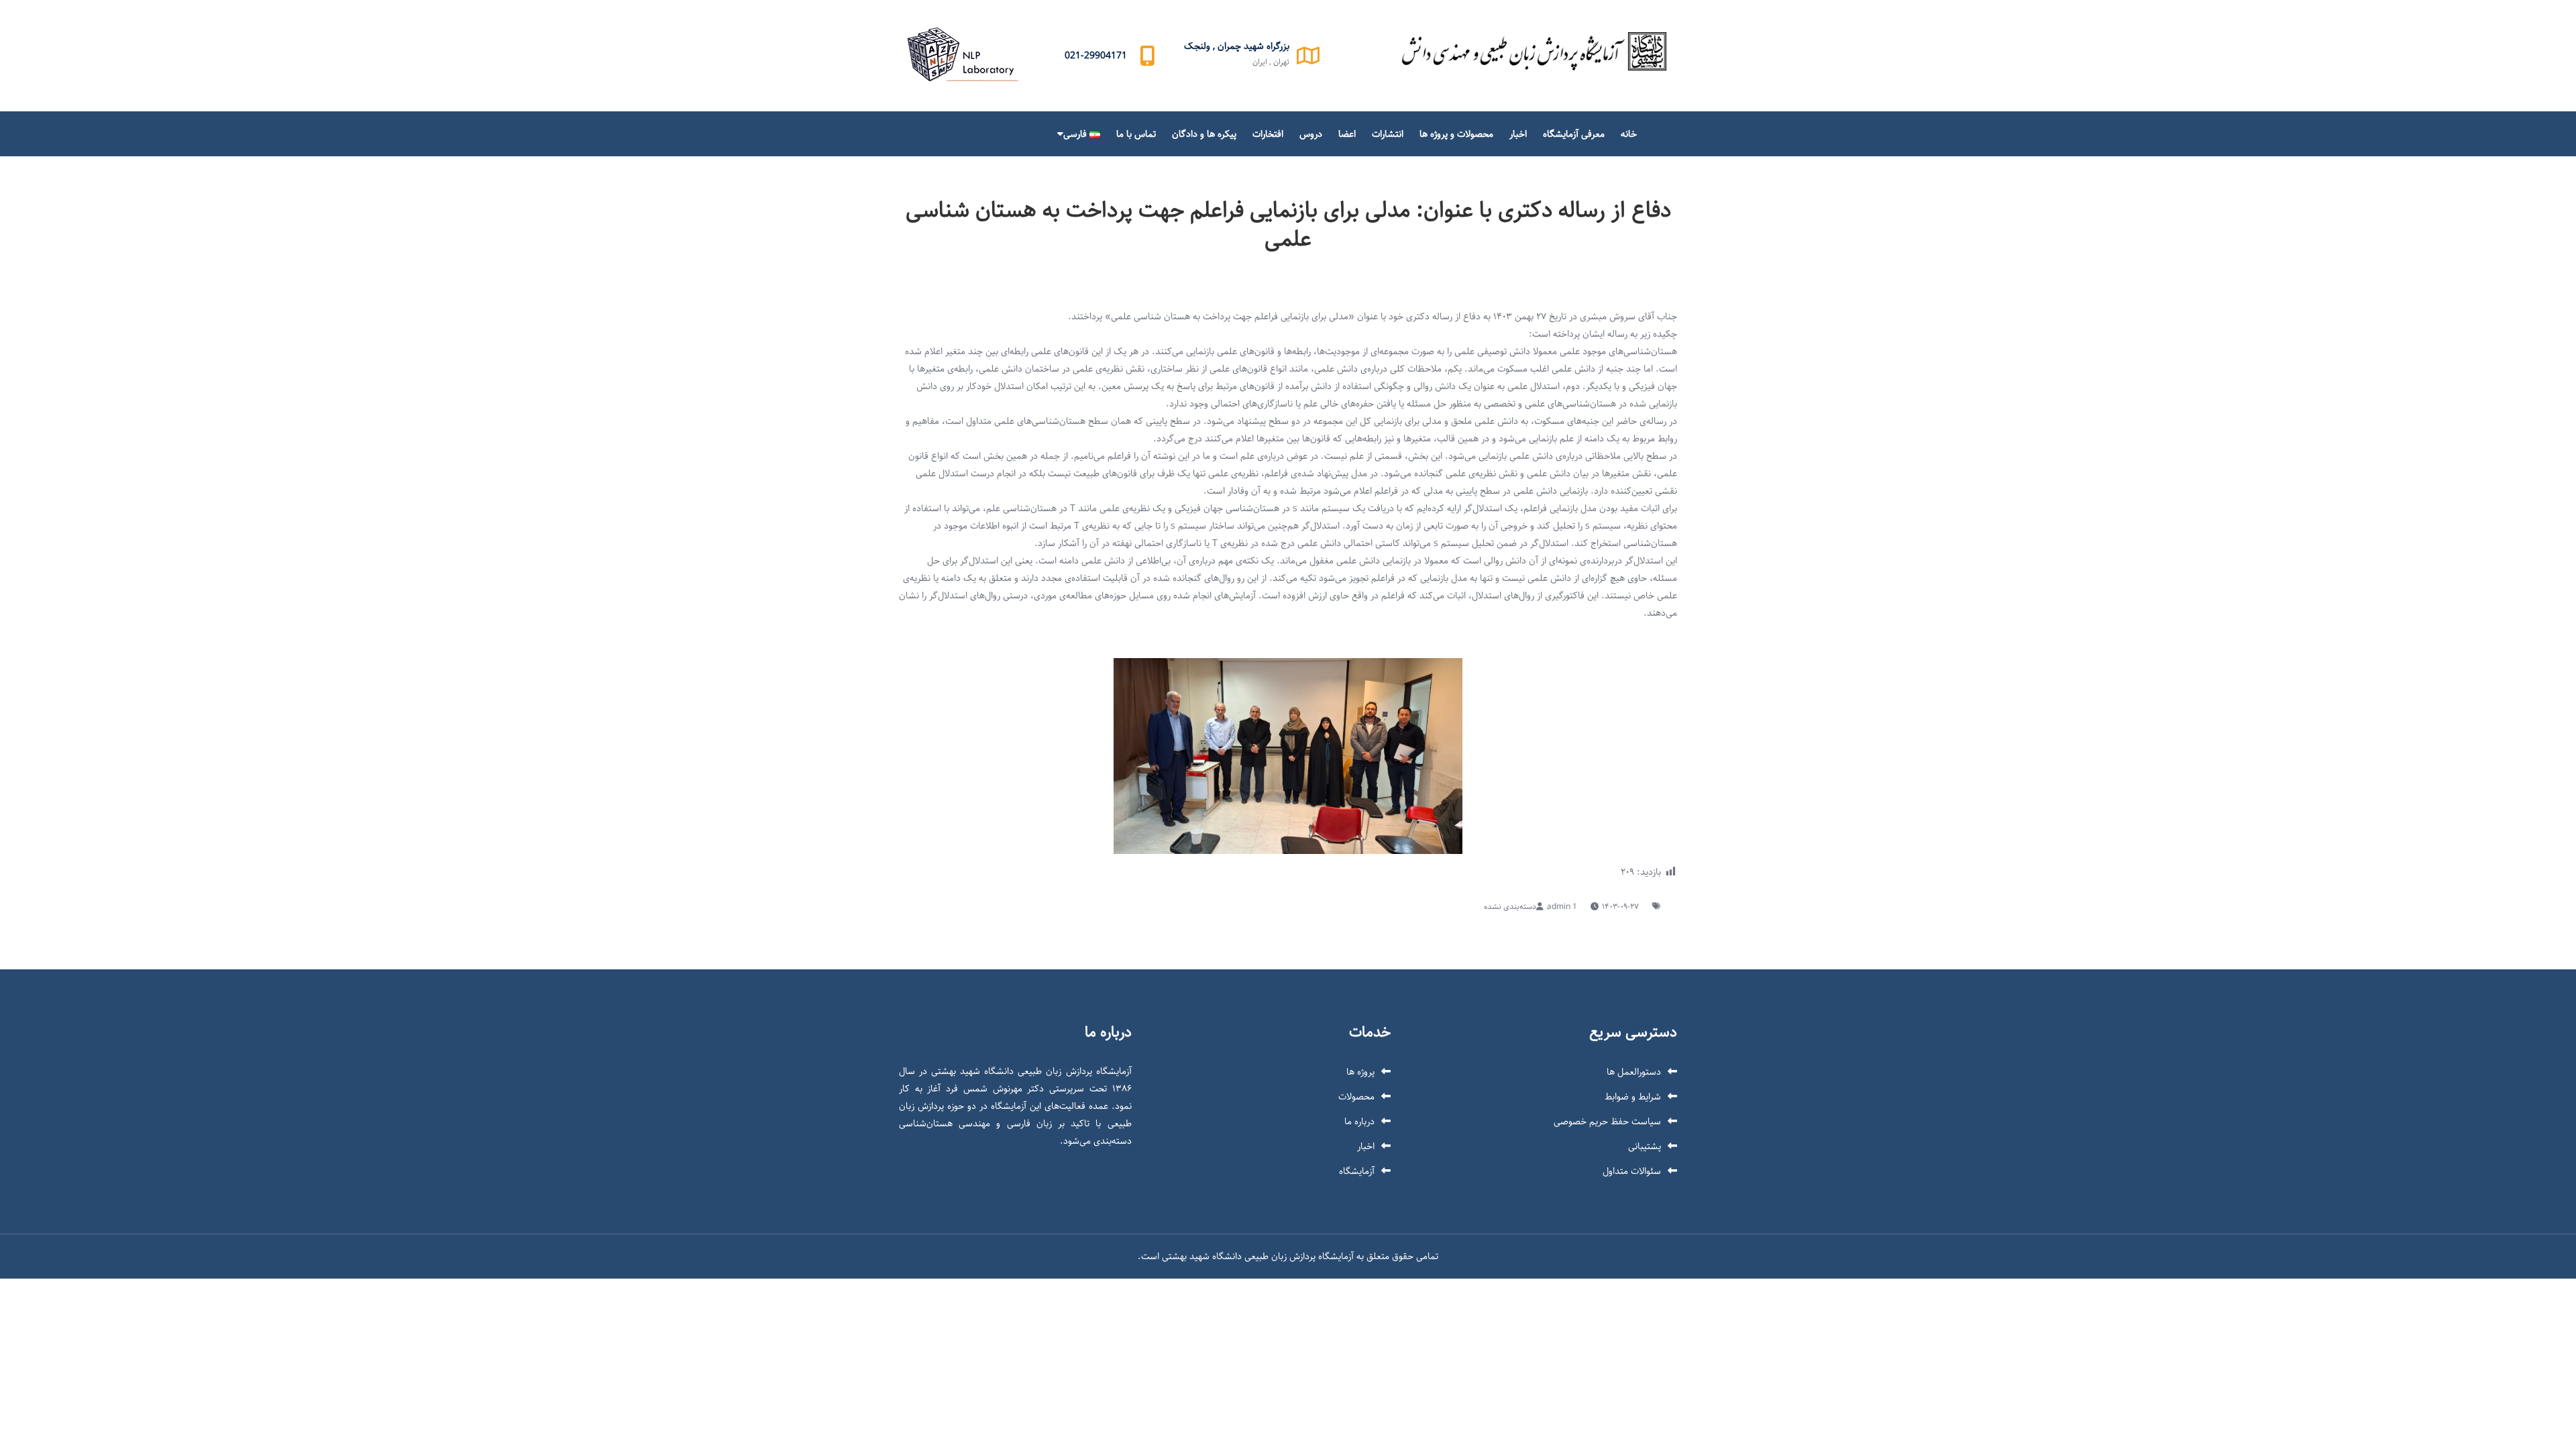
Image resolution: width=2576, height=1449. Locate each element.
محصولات (1356, 1097)
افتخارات (1268, 134)
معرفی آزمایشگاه (1574, 134)
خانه (1629, 134)
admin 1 (1562, 907)
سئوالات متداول (1632, 1171)
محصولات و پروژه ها (1456, 134)
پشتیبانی (1645, 1146)
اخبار (1518, 134)
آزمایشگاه (1357, 1171)
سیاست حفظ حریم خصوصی (1607, 1122)
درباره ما (1359, 1122)
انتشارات (1388, 134)
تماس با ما (1136, 134)
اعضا (1347, 134)
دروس (1311, 134)
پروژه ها (1360, 1072)
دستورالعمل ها (1634, 1072)
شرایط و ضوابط (1633, 1097)
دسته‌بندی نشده (1510, 907)
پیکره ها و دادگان (1204, 134)
